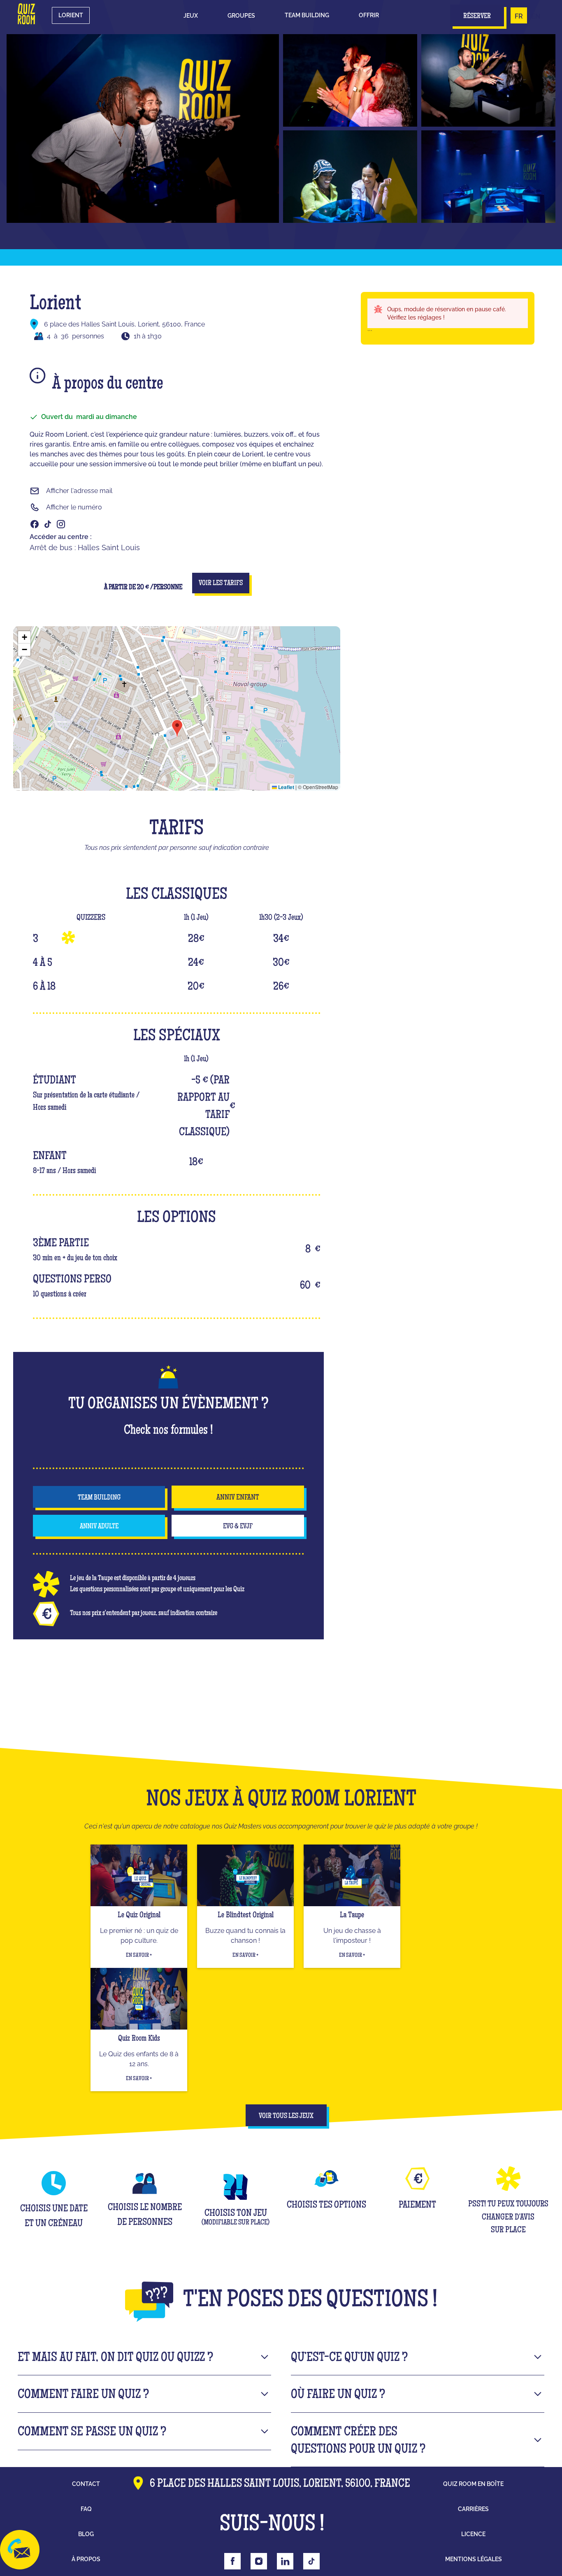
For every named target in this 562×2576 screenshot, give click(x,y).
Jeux (191, 16)
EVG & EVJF (238, 1527)
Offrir (369, 15)
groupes (241, 16)
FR (519, 16)
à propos (86, 2559)
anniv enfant (238, 1498)
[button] (191, 16)
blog (86, 2534)
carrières (473, 2509)
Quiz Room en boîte (473, 2484)
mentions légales (474, 2559)
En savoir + (139, 1956)
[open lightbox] (143, 128)
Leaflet (286, 787)
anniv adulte (99, 1527)
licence (473, 2534)
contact (86, 2484)
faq (86, 2509)
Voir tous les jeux (286, 2116)
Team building (307, 15)
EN (536, 16)
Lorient (71, 15)
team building (99, 1498)
